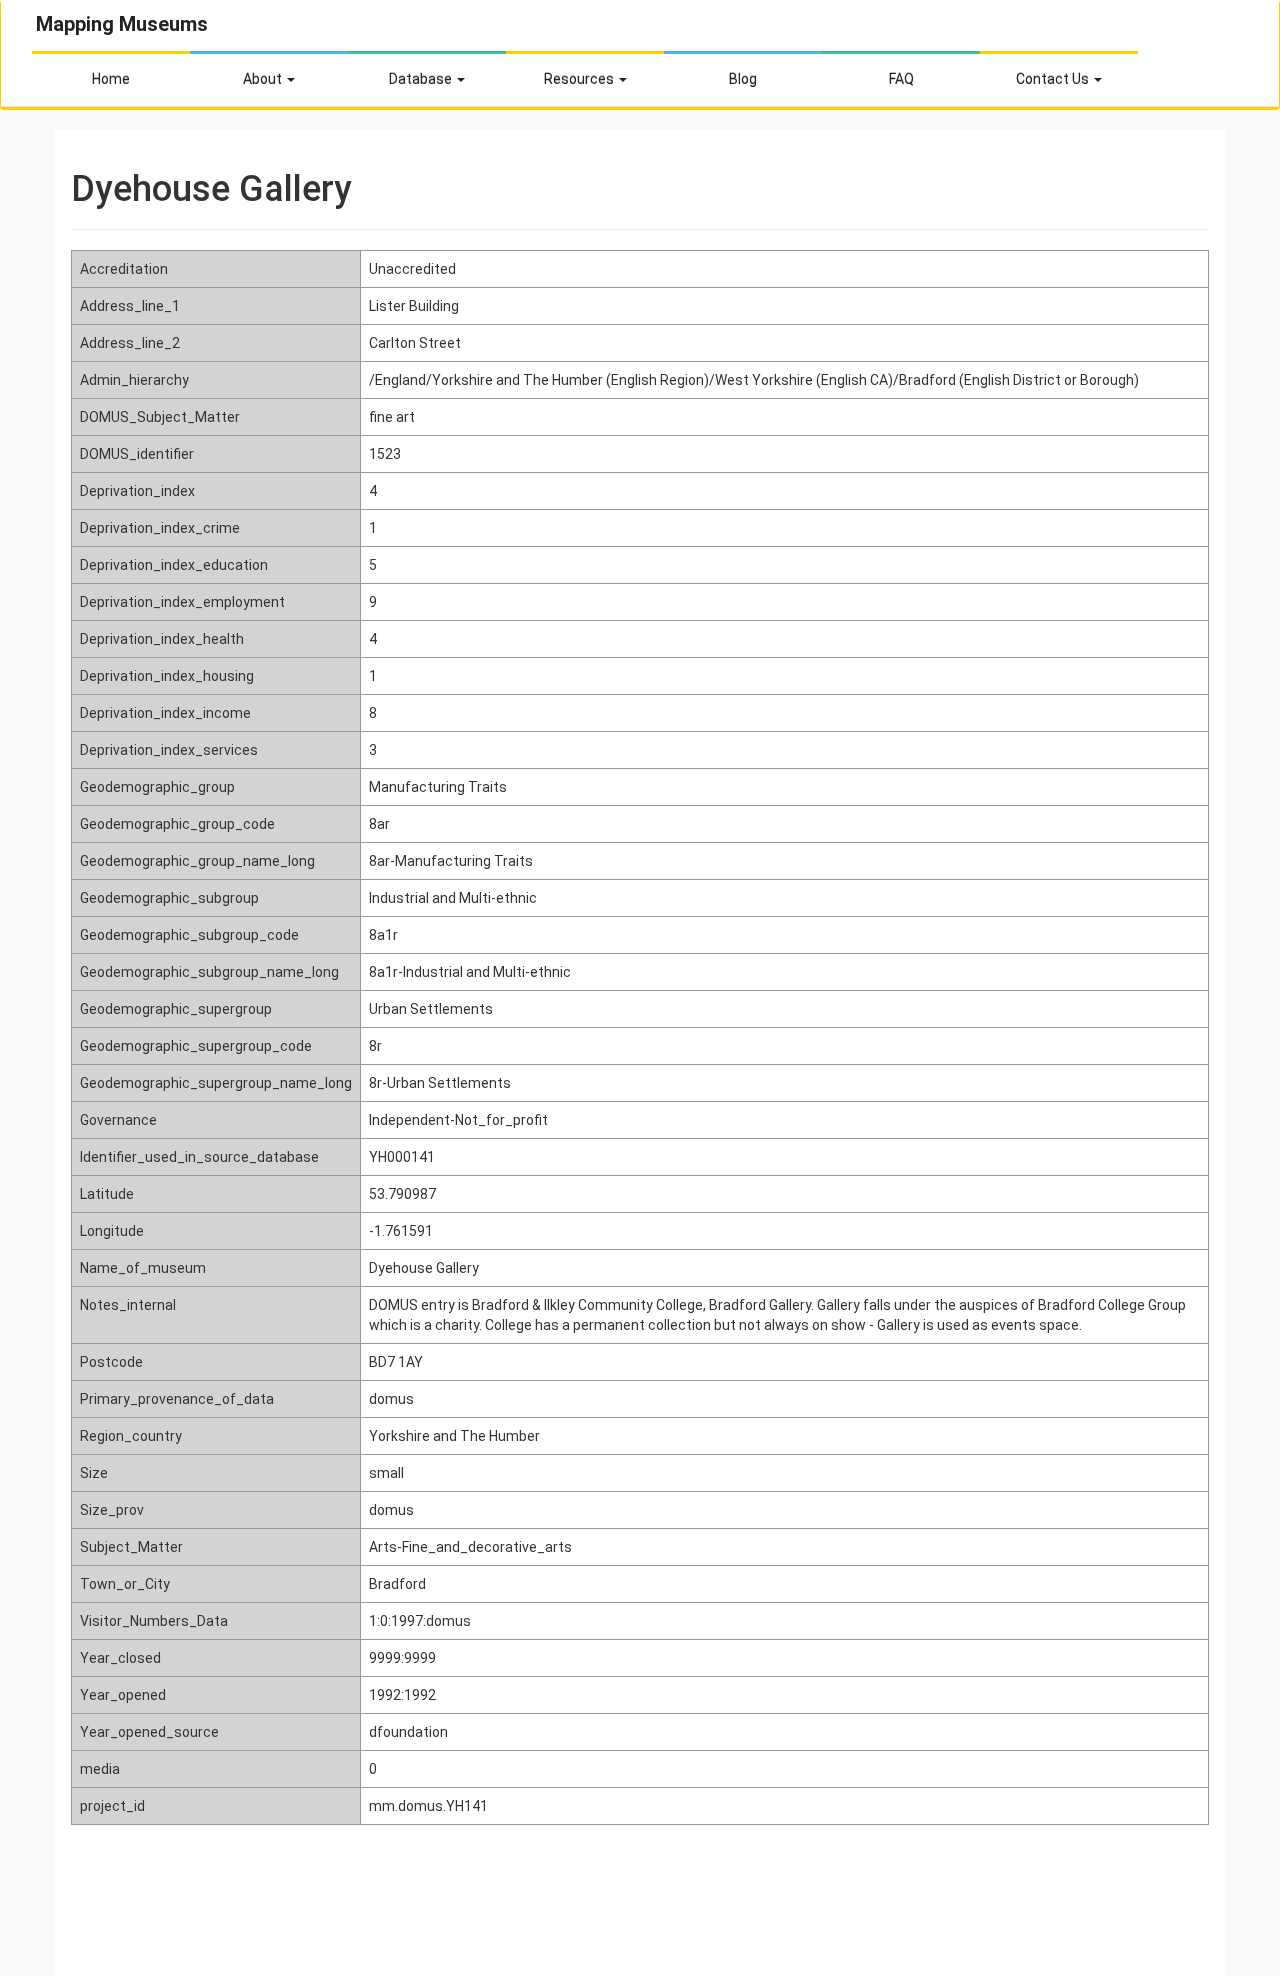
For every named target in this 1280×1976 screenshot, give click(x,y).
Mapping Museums (122, 24)
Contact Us (1054, 79)
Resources (580, 79)
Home (111, 79)
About (264, 79)
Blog (743, 79)
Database (422, 79)
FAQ (901, 79)
